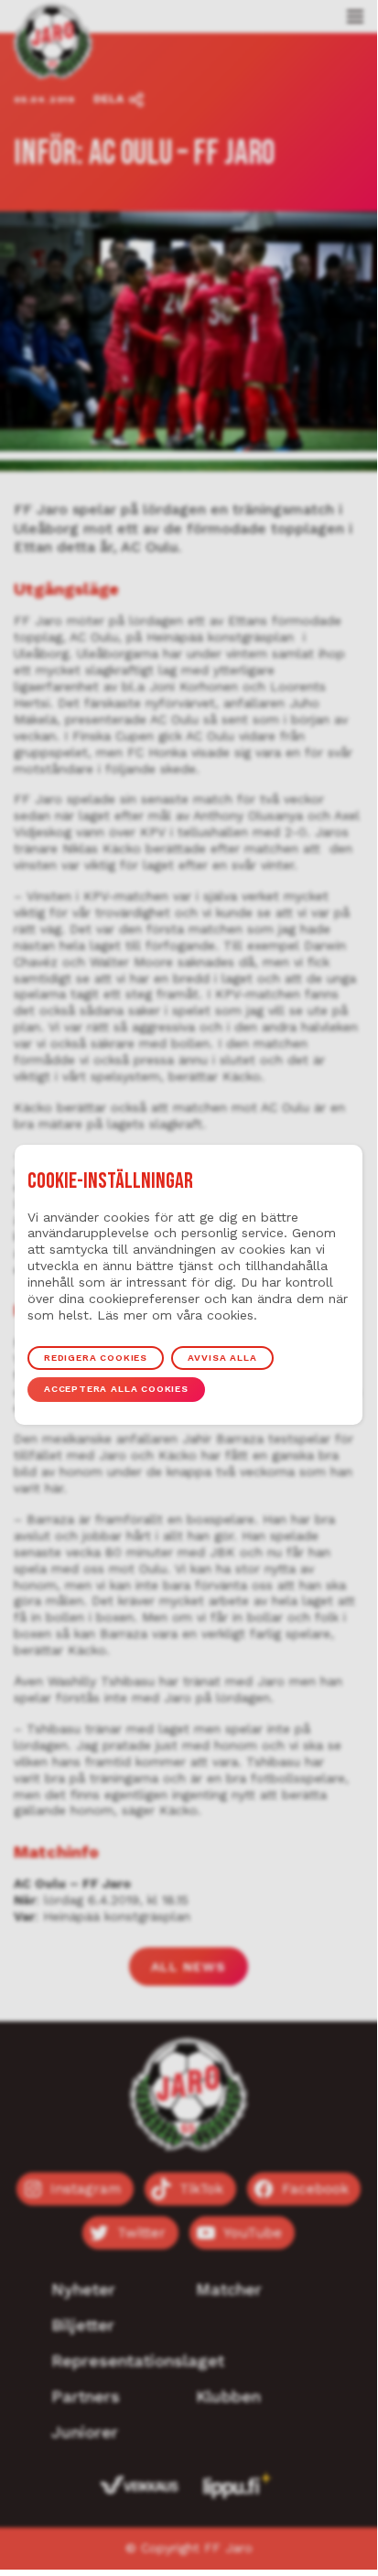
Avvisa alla (222, 1358)
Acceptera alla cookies (116, 1389)
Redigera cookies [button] (96, 1358)
